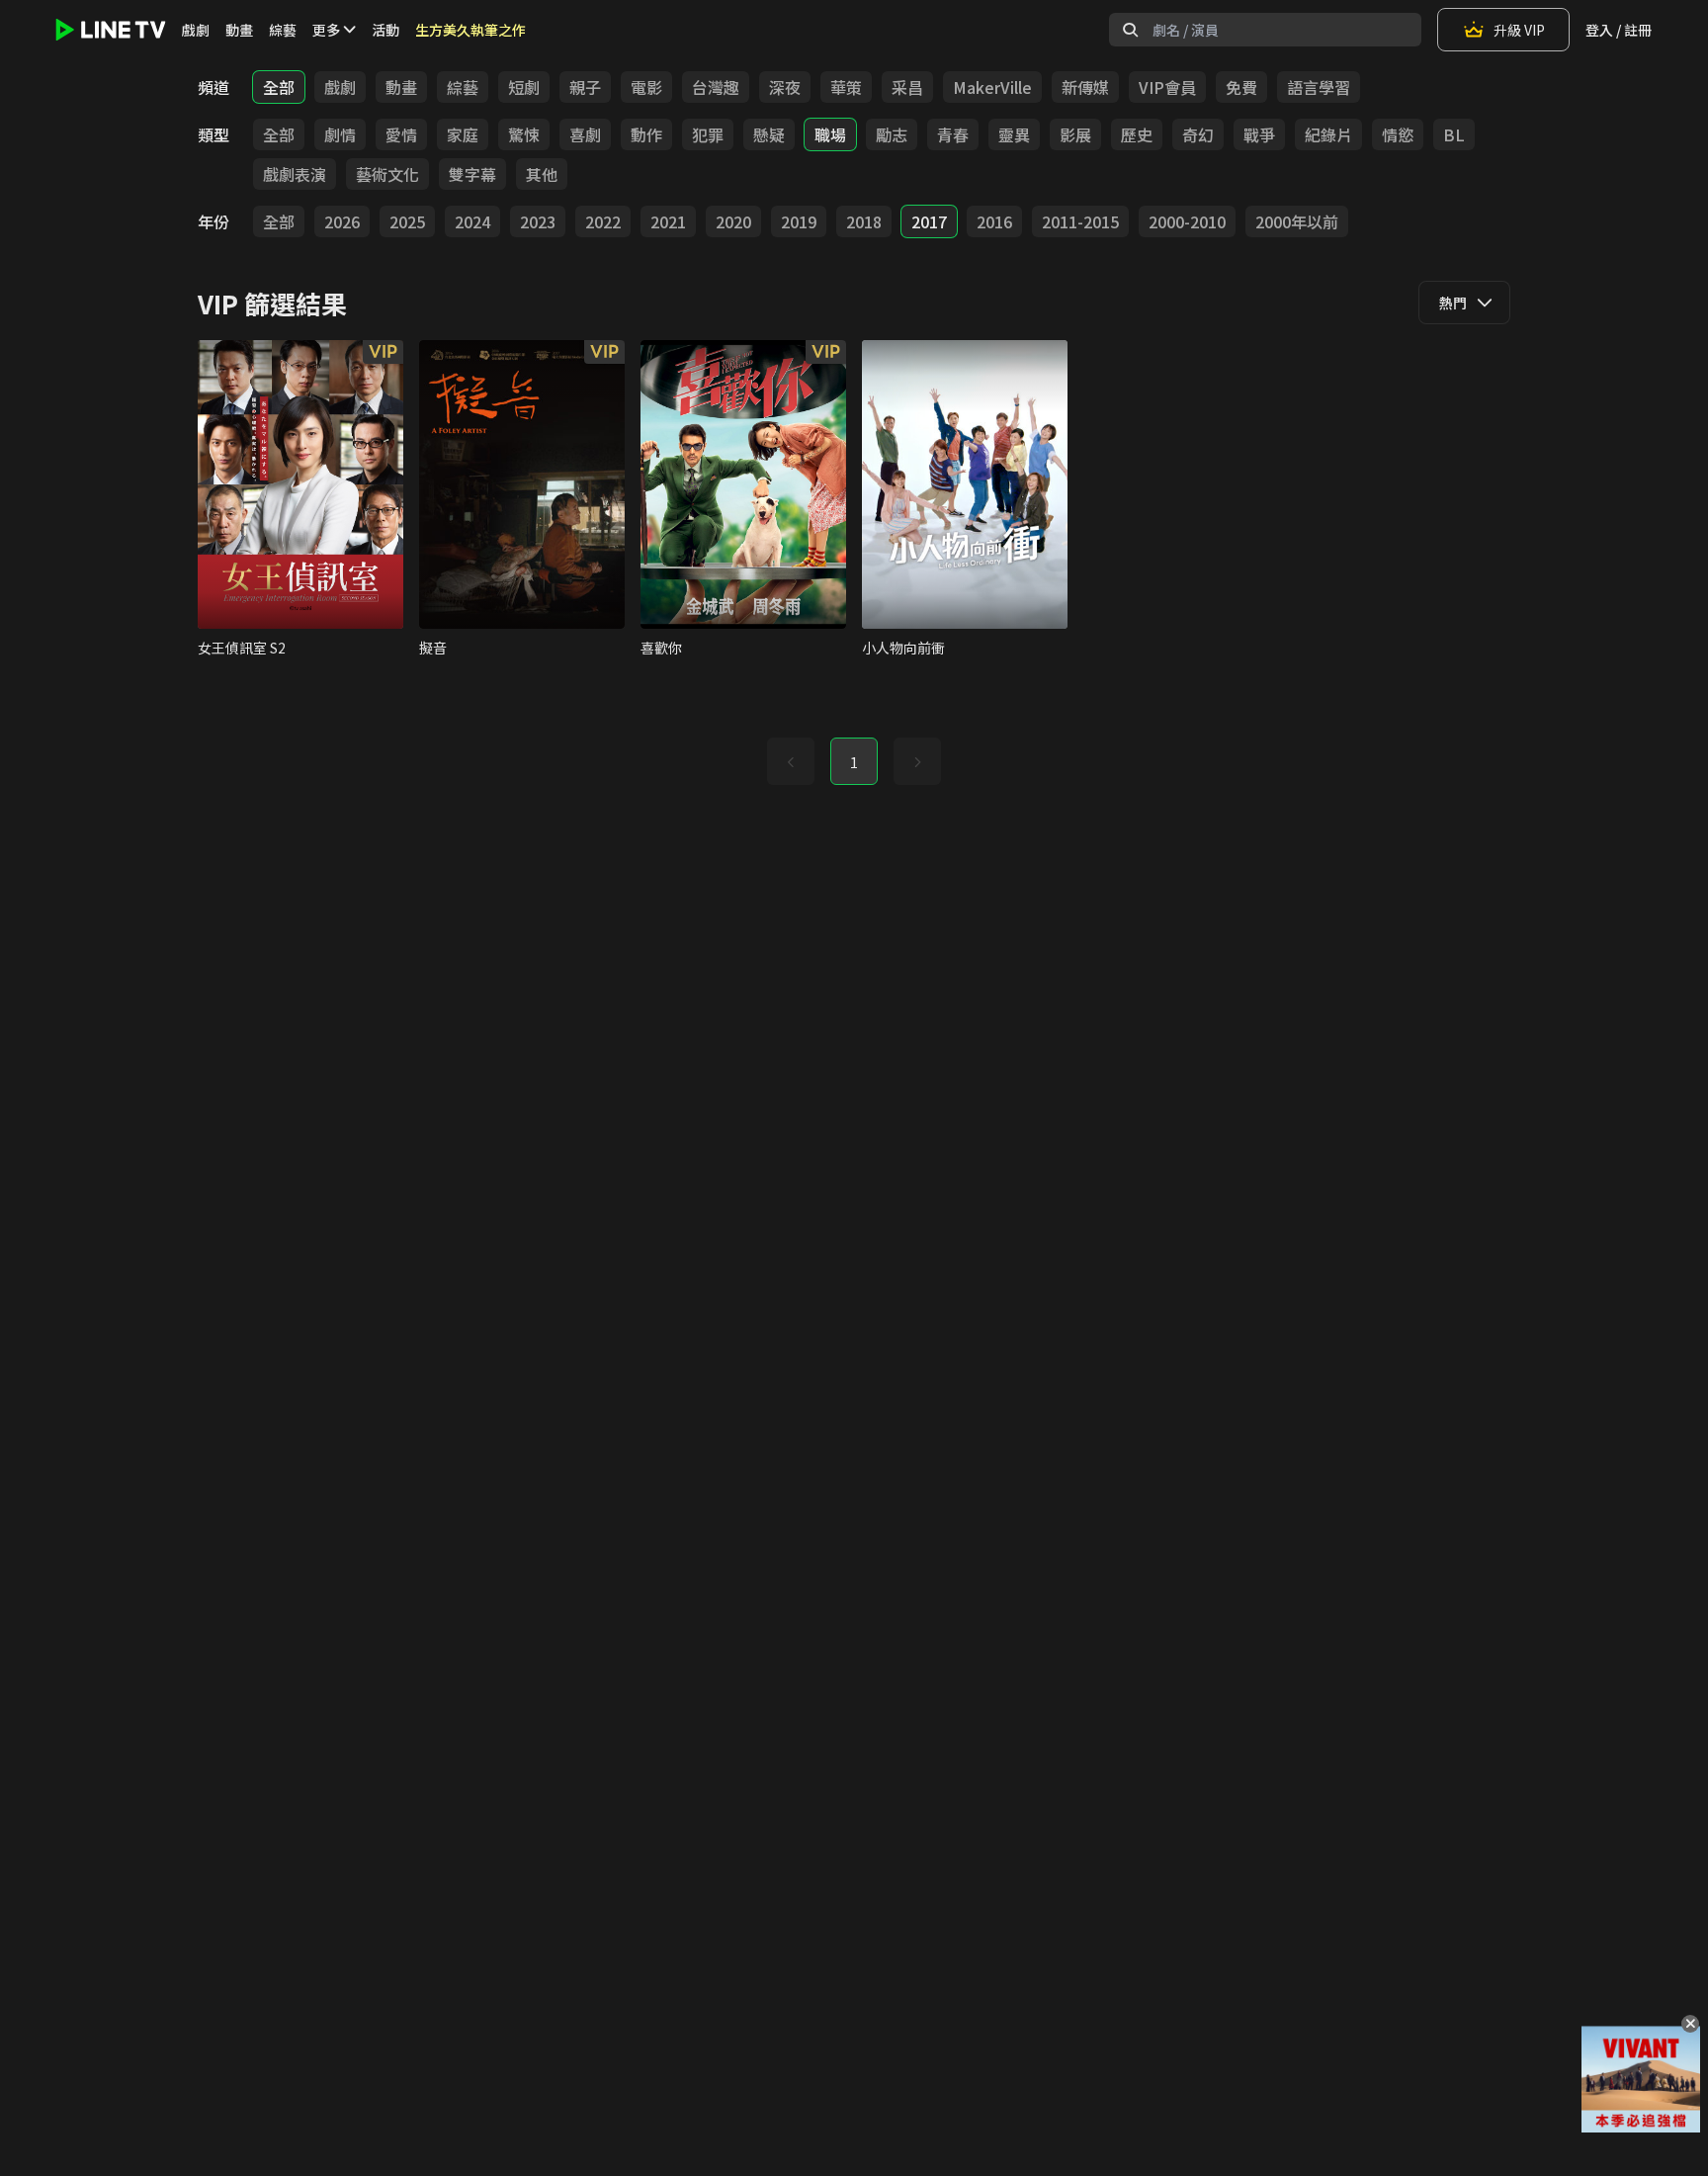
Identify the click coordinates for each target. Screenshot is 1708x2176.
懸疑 (769, 134)
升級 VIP (1519, 30)
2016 (994, 221)
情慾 (1398, 134)
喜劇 (585, 134)
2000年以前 (1297, 221)
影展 (1075, 134)
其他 (542, 174)
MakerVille (992, 87)
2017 (929, 221)
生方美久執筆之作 (470, 30)
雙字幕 (472, 174)
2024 (472, 221)
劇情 (340, 134)
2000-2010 (1187, 221)
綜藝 (283, 30)
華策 (846, 87)
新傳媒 (1085, 87)
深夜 (785, 87)
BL (1454, 134)
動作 (646, 134)
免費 (1241, 87)
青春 (953, 134)
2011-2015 (1080, 221)
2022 (603, 221)
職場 (830, 134)
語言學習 (1319, 87)
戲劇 (196, 30)
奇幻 (1198, 134)
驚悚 (524, 134)
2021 (668, 221)
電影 (646, 87)
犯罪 (708, 134)
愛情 (401, 134)
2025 (407, 221)
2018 (864, 221)
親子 (585, 87)
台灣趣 (716, 87)
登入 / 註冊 (1619, 30)
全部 (279, 87)
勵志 (892, 134)
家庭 (463, 134)
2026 (342, 221)
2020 (733, 221)
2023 (538, 221)
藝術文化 (387, 174)
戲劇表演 (295, 174)
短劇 (524, 87)
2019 (799, 221)
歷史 (1137, 134)
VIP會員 (1167, 87)
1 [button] (854, 762)
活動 (385, 30)
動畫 (239, 30)
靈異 (1014, 134)
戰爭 (1259, 134)
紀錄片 (1328, 134)
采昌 (907, 87)
